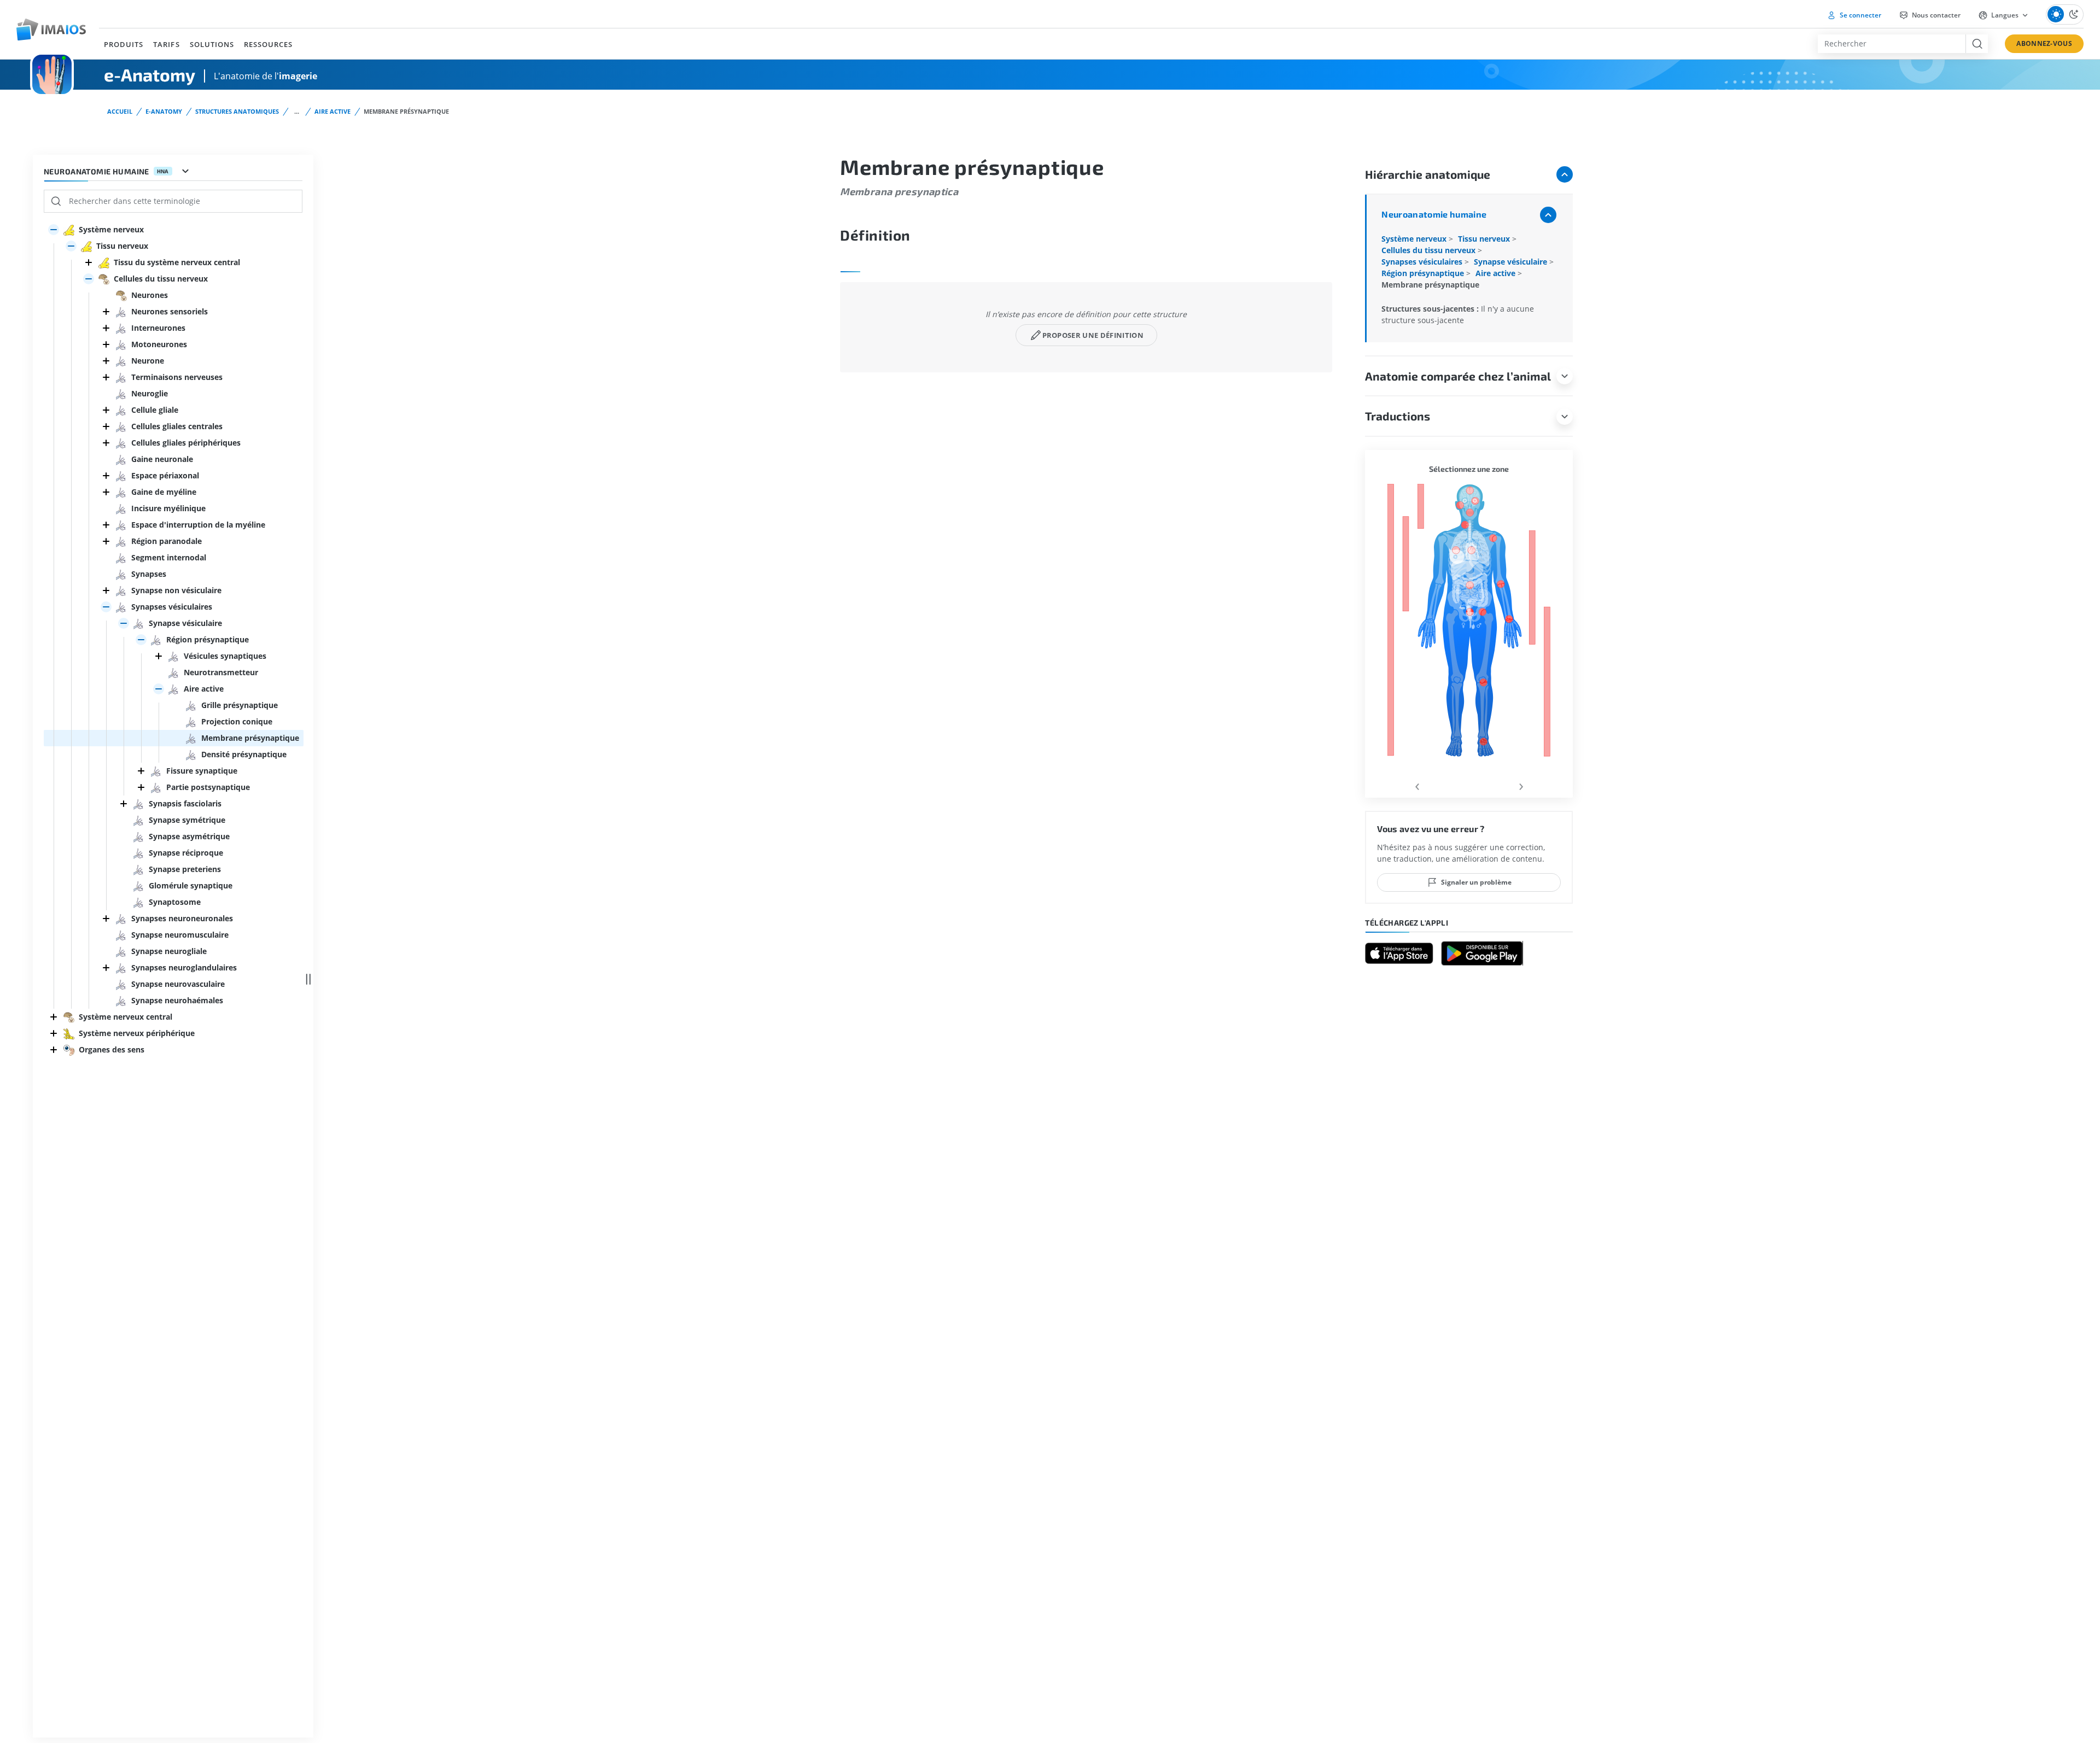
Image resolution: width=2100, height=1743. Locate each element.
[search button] (1977, 44)
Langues (2005, 15)
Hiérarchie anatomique (1428, 174)
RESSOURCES (268, 44)
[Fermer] (89, 262)
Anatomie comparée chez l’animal (1458, 376)
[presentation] (1417, 785)
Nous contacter (1935, 15)
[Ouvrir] (54, 230)
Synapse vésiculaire (1512, 262)
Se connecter (1860, 15)
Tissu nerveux (1485, 239)
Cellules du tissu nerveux (1430, 250)
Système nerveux (1415, 239)
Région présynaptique (1424, 273)
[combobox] (1892, 44)
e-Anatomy (164, 111)
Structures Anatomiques (237, 111)
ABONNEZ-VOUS (2044, 43)
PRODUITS (124, 44)
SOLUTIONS (212, 44)
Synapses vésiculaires (1423, 262)
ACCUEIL (120, 111)
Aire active (332, 111)
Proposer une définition (1093, 335)
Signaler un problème (1476, 882)
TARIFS (166, 44)
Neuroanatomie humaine (1434, 214)
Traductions (1398, 416)
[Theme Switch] (2065, 14)
